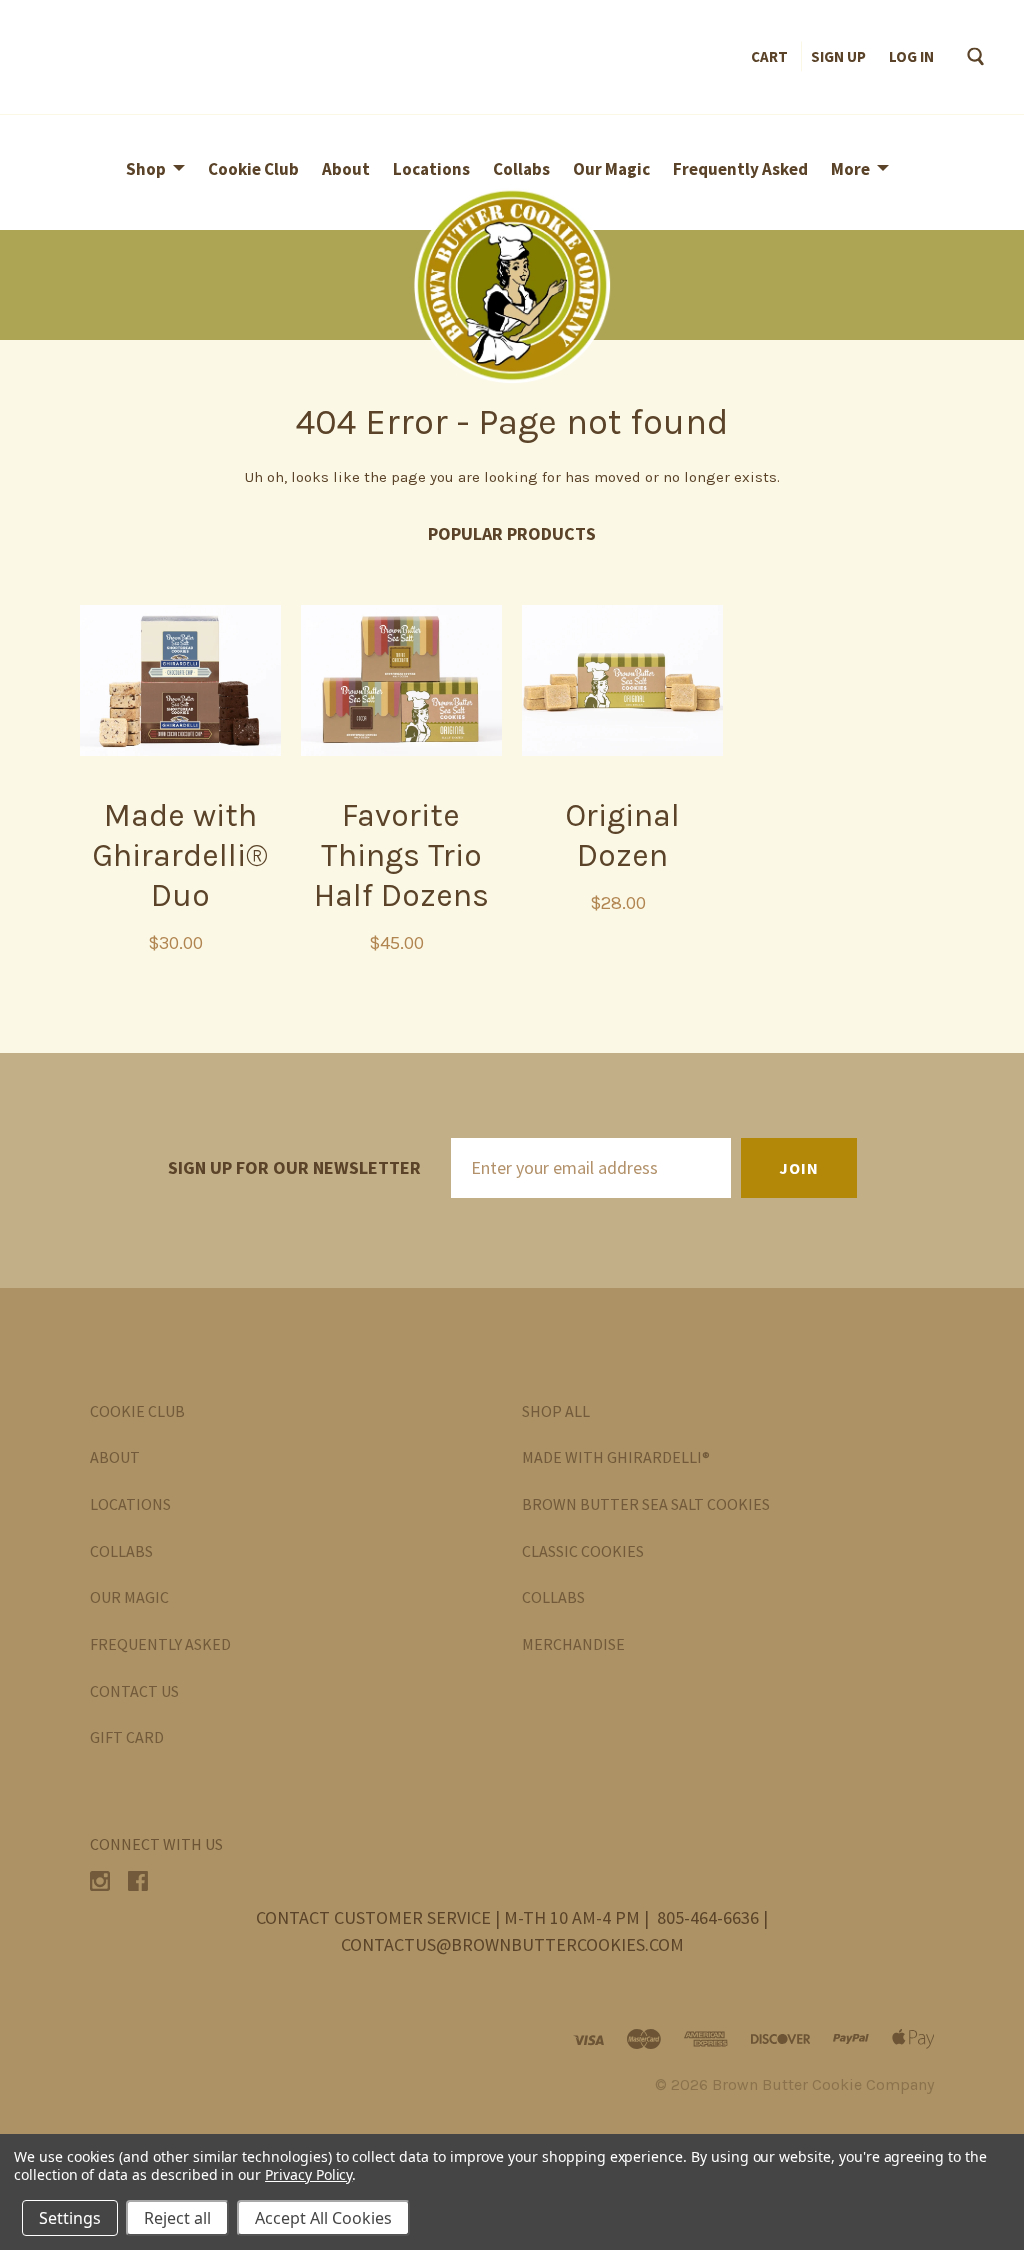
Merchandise (573, 1644)
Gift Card (127, 1737)
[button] (512, 285)
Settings (70, 2218)
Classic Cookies (583, 1551)
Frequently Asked (740, 169)
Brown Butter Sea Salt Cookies (646, 1504)
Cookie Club (253, 169)
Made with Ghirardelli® (616, 1457)
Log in (911, 56)
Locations (431, 169)
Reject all (177, 2218)
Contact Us (134, 1691)
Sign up (838, 56)
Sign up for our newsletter (294, 1167)
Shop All (556, 1411)
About (346, 169)
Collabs (521, 169)
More (850, 169)
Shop (146, 169)
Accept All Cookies (323, 2218)
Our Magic (611, 169)
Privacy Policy (308, 2174)
